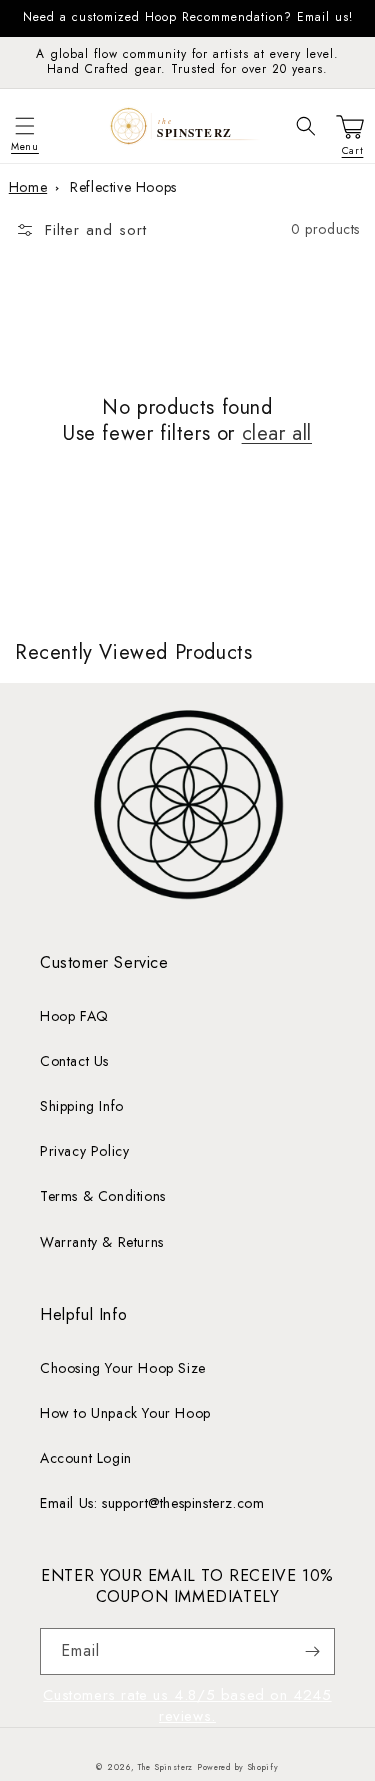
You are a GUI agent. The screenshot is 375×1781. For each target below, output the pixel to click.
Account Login (86, 1458)
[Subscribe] (312, 1651)
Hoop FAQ (74, 1016)
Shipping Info (82, 1106)
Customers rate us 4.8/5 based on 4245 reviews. (187, 1705)
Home (28, 187)
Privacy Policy (84, 1151)
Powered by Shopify (238, 1767)
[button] (25, 126)
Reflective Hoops (123, 187)
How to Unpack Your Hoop (125, 1413)
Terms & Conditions (103, 1196)
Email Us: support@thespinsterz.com (152, 1503)
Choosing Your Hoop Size (123, 1368)
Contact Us (74, 1061)
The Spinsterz (165, 1767)
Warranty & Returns (102, 1242)
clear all (277, 434)
